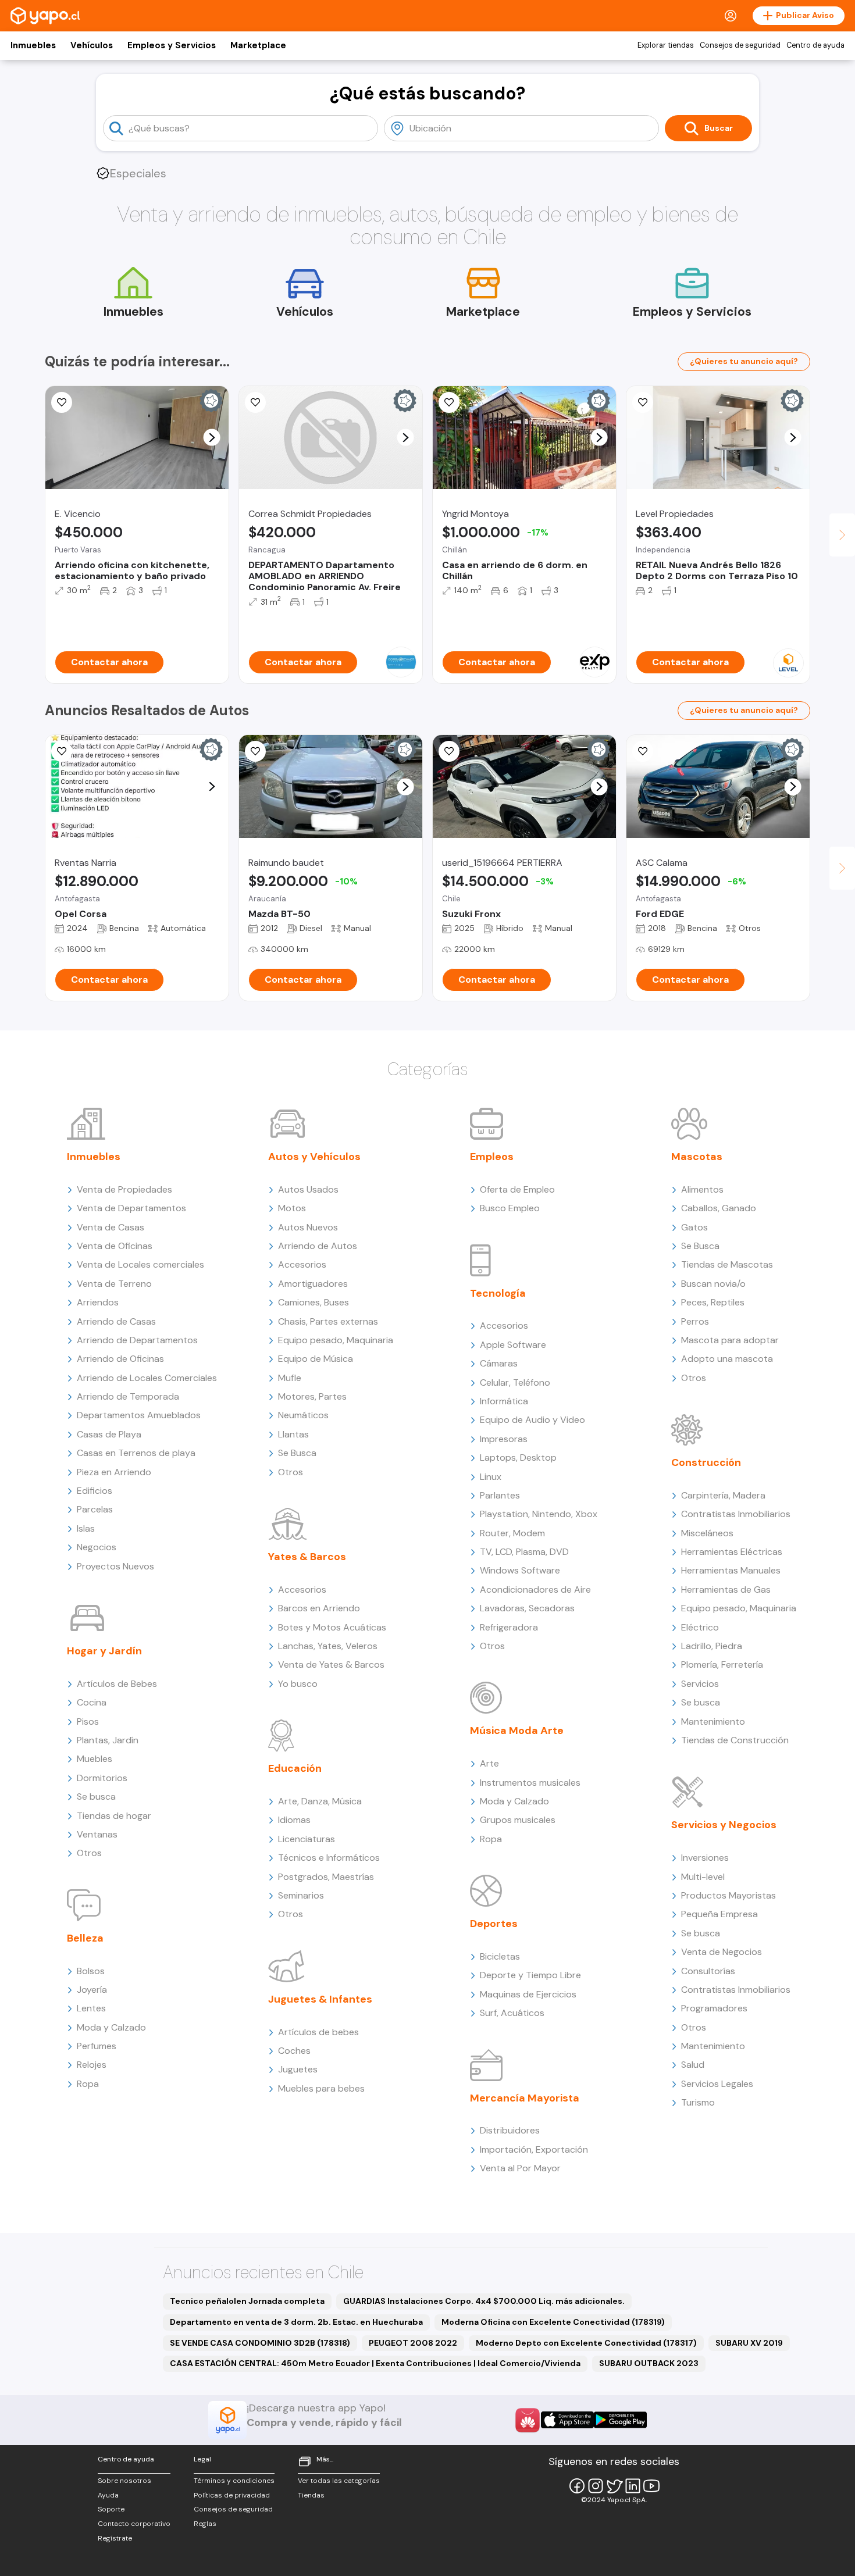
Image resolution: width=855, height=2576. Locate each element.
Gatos (694, 1227)
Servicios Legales (717, 2084)
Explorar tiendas (666, 45)
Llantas (293, 1434)
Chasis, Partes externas (328, 1321)
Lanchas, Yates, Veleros (328, 1646)
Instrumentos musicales (530, 1783)
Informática (504, 1401)
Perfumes (97, 2046)
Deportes (494, 1924)
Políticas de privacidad (232, 2495)
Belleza (85, 1938)
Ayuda (108, 2495)
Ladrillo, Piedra (712, 1646)
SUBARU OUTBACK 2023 (649, 2363)
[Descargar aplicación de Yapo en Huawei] (528, 2420)
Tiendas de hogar (114, 1816)
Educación (295, 1768)
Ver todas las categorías (339, 2481)
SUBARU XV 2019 (749, 2343)
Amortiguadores (313, 1284)
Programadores (714, 2008)
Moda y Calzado (111, 2027)
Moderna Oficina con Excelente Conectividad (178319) (553, 2322)
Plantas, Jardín (108, 1740)
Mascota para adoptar (730, 1340)
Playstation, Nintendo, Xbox (539, 1514)
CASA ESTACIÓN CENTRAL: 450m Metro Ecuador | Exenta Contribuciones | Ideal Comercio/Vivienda (375, 2363)
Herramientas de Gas (726, 1590)
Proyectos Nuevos (115, 1566)
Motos (292, 1208)
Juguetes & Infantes (320, 1999)
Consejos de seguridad (740, 45)
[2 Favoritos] (643, 751)
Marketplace (258, 45)
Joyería (92, 1990)
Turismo (698, 2102)
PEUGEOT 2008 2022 (413, 2343)
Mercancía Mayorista (525, 2098)
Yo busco (298, 1684)
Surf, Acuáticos (512, 2013)
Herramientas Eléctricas (732, 1552)
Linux (491, 1477)
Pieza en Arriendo (114, 1472)
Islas (86, 1528)
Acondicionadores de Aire (535, 1590)
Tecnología (498, 1293)
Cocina (92, 1702)
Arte (489, 1763)
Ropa (88, 2084)
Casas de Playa (109, 1434)
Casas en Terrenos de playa (136, 1453)
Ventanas (97, 1834)
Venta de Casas (111, 1227)
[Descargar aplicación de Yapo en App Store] (567, 2420)
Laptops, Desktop (518, 1458)
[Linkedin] (633, 2486)
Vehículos (92, 45)
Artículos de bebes (318, 2032)
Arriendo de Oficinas (120, 1359)
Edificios (95, 1491)
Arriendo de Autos (318, 1246)
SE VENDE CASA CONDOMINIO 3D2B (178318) (260, 2343)
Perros (695, 1321)
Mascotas (697, 1157)
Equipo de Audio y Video (532, 1420)
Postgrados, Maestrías (326, 1877)
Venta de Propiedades (124, 1189)
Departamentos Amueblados (139, 1415)
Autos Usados (308, 1189)
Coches (294, 2051)
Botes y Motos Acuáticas (332, 1627)
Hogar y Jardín (104, 1651)
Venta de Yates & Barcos (331, 1665)
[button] (212, 438)
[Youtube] (651, 2486)
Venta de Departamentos (131, 1208)
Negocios (97, 1547)
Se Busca (297, 1453)
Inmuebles (33, 45)
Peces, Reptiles (713, 1302)
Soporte (111, 2509)
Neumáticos (303, 1415)
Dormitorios (102, 1778)
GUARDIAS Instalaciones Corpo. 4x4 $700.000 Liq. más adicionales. (484, 2301)
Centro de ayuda (815, 45)
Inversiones (705, 1858)
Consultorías (708, 1971)
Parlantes (500, 1495)
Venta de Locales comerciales (140, 1264)
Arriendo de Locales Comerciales (147, 1378)
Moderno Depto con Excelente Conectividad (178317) (586, 2343)
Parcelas (95, 1509)
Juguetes (298, 2069)
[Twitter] (614, 2486)
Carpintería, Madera (723, 1495)
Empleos (492, 1157)
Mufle (290, 1378)
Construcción (706, 1462)
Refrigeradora (509, 1627)
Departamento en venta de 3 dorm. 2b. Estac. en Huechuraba (296, 2322)
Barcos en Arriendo (319, 1608)
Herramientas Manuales (731, 1570)
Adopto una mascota (727, 1359)
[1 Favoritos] (449, 402)
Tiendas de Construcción (735, 1740)
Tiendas (311, 2495)
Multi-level (703, 1877)
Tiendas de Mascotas (727, 1264)
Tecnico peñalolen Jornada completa (247, 2301)
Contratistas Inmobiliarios (736, 1514)
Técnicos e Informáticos (329, 1858)
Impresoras (504, 1439)
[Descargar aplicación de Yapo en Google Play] (620, 2420)
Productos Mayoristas (728, 1895)
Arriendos (98, 1302)
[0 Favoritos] (62, 402)
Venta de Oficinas (115, 1246)
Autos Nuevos (308, 1227)
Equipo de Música (316, 1359)
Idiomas (294, 1820)
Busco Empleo (510, 1208)
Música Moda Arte (517, 1731)
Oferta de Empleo (517, 1189)
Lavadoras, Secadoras (527, 1608)
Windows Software (520, 1570)
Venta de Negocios (722, 1952)
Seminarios (301, 1895)
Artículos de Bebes (117, 1684)
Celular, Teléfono (515, 1382)
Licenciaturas (307, 1839)
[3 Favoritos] (449, 751)
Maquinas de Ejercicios (528, 1994)
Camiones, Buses (313, 1302)
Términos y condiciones (234, 2481)
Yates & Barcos (307, 1557)
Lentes (91, 2008)
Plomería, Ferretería (722, 1665)
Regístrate (115, 2538)
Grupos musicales (518, 1820)
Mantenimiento (713, 1722)
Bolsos (91, 1971)
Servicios (700, 1684)
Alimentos (702, 1189)
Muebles (95, 1759)
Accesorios (302, 1264)
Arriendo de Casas (116, 1321)
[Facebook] (577, 2486)
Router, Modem (512, 1533)
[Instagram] (596, 2486)
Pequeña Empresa (719, 1914)
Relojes (92, 2065)
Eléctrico (700, 1627)
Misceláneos (707, 1533)
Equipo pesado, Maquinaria (336, 1340)
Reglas (205, 2524)
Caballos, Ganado (719, 1208)
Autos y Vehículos (314, 1157)
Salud (693, 2065)
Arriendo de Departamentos (137, 1340)
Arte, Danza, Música (320, 1801)
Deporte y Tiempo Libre (530, 1975)
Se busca (96, 1797)
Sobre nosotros (124, 2481)
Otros (89, 1853)
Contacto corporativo (134, 2524)
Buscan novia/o (713, 1284)
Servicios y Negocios (724, 1825)
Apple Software (513, 1345)
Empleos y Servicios (172, 45)
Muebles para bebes (321, 2088)
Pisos (88, 1722)
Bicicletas (500, 1956)
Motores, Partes (312, 1396)
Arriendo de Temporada (128, 1396)
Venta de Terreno (114, 1284)
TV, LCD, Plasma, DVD (524, 1552)
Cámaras (499, 1363)
